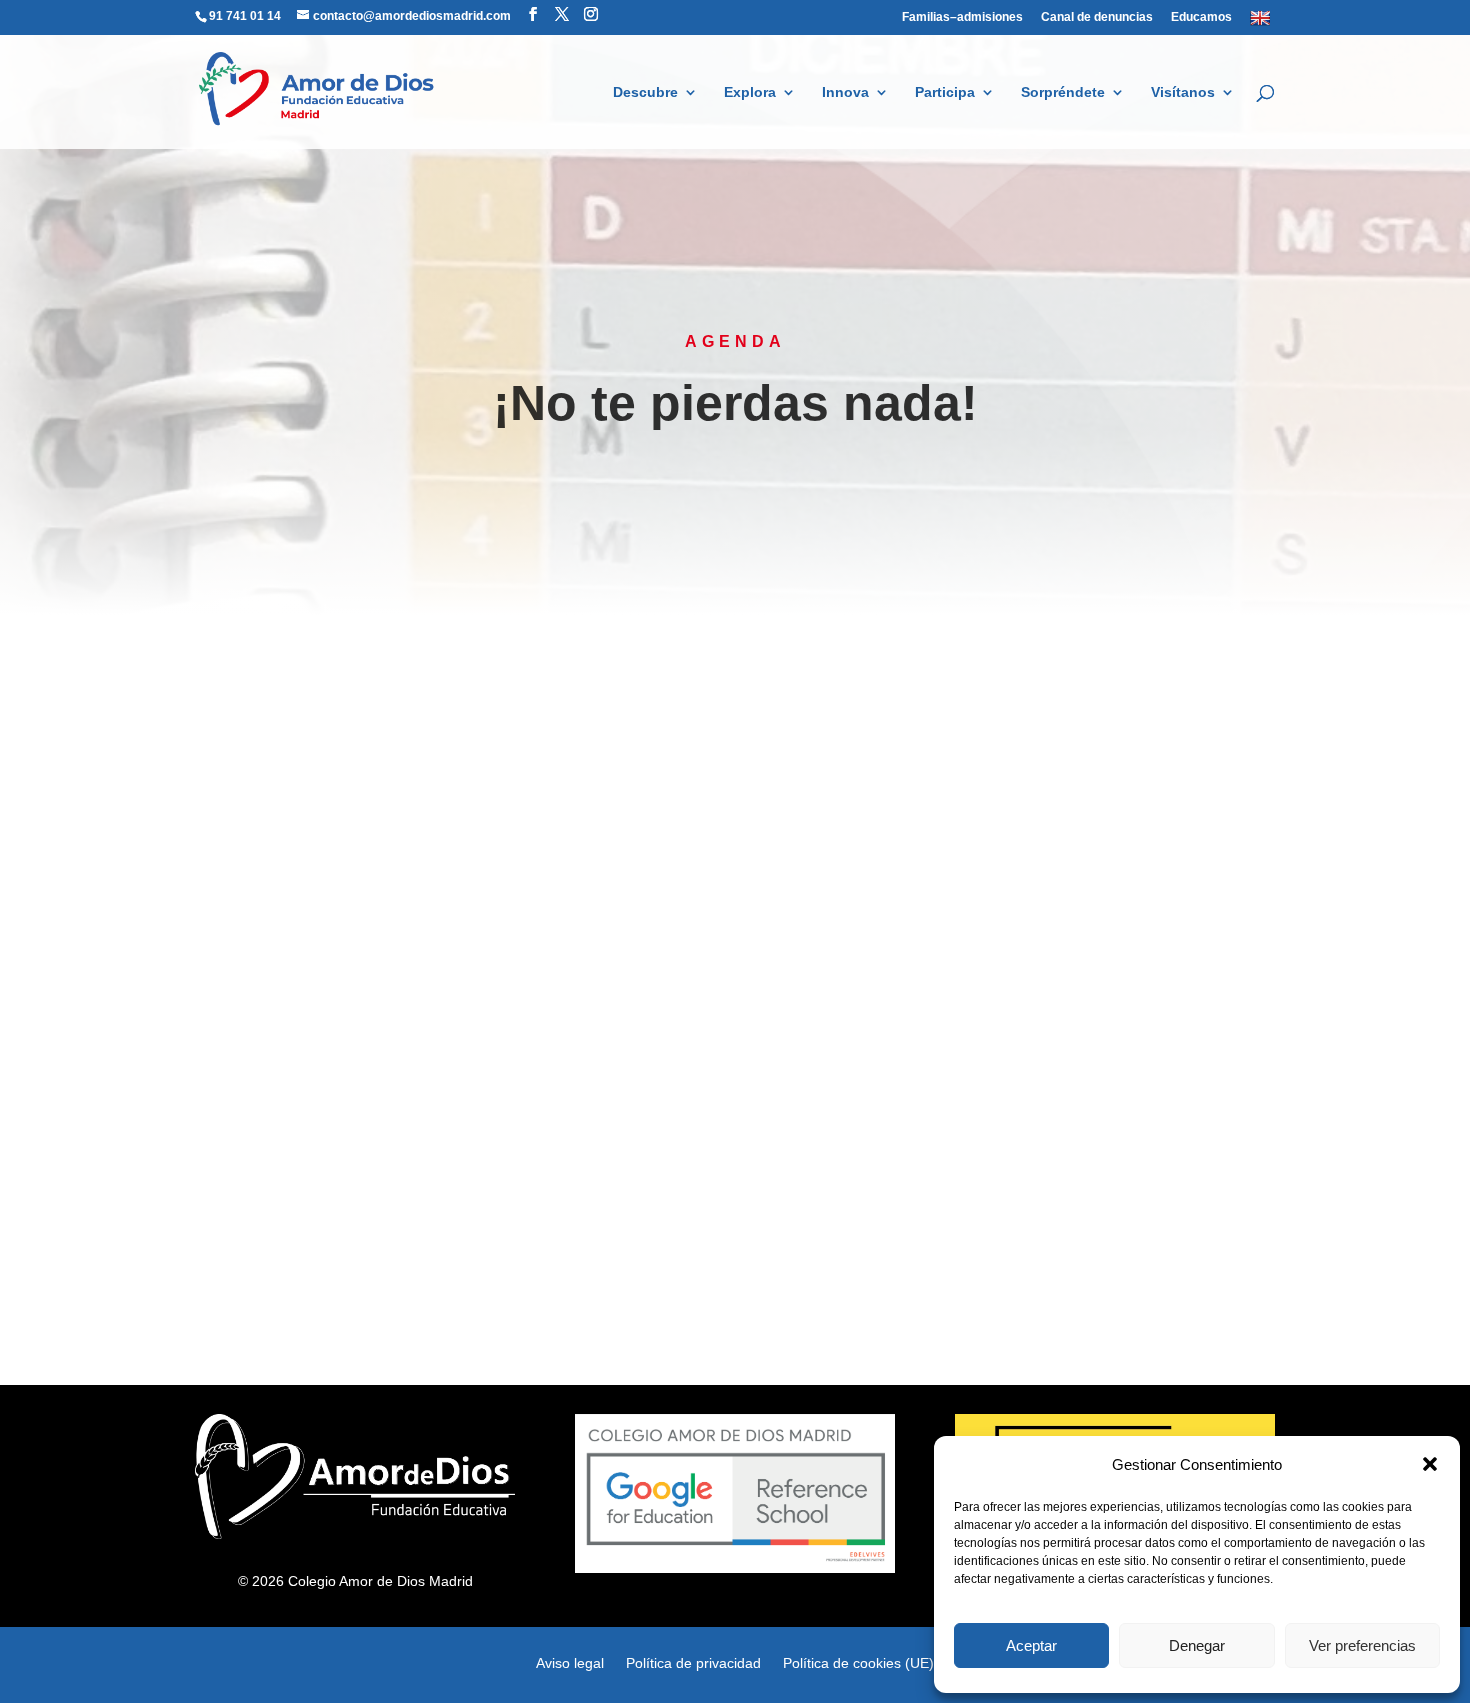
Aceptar (1031, 1645)
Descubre (645, 92)
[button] (1430, 1464)
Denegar (1197, 1645)
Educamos (1201, 17)
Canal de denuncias (1097, 17)
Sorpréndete (1063, 92)
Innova (845, 92)
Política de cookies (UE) (858, 1662)
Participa (945, 92)
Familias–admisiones (962, 17)
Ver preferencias (1362, 1645)
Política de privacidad (693, 1662)
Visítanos (1183, 92)
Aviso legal (570, 1662)
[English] (1262, 22)
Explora (750, 92)
